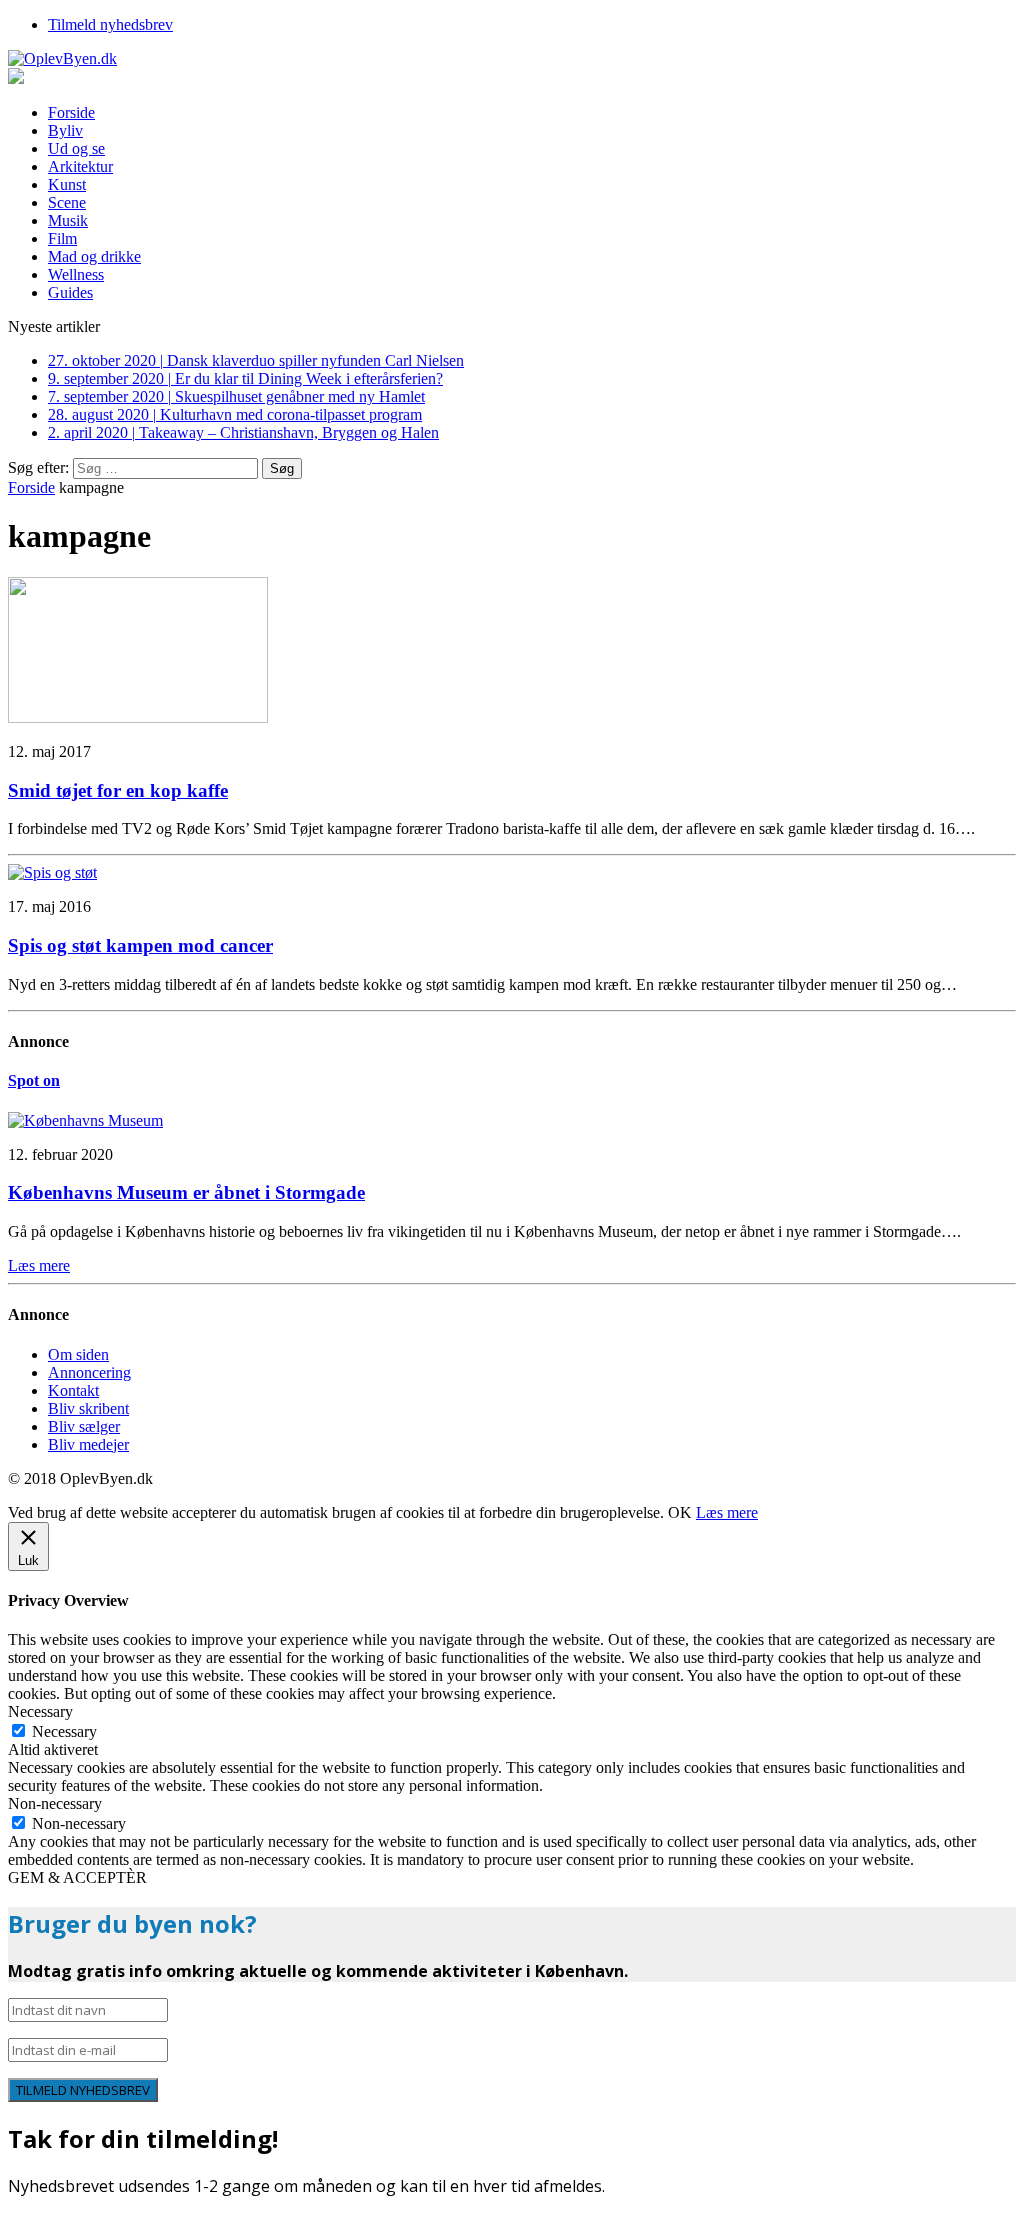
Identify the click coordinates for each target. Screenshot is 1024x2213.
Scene (67, 202)
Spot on (34, 1080)
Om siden (78, 1354)
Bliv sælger (84, 1426)
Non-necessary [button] (55, 1803)
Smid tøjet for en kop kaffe (118, 790)
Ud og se (76, 148)
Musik (68, 220)
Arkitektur (80, 166)
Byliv (65, 130)
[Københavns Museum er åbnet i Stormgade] (85, 1120)
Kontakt (73, 1390)
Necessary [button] (40, 1711)
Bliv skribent (88, 1408)
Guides (70, 292)
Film (62, 238)
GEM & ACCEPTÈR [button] (77, 1877)
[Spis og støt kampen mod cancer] (52, 872)
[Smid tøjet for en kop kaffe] (138, 717)
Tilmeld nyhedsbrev (110, 24)
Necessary (64, 1731)
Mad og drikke (94, 256)
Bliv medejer (88, 1444)
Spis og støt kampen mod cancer (140, 945)
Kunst (67, 184)
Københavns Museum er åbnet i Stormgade (186, 1192)
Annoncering (89, 1372)
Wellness (76, 274)
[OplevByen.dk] (512, 59)
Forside (71, 112)
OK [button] (680, 1512)
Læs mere (727, 1512)
